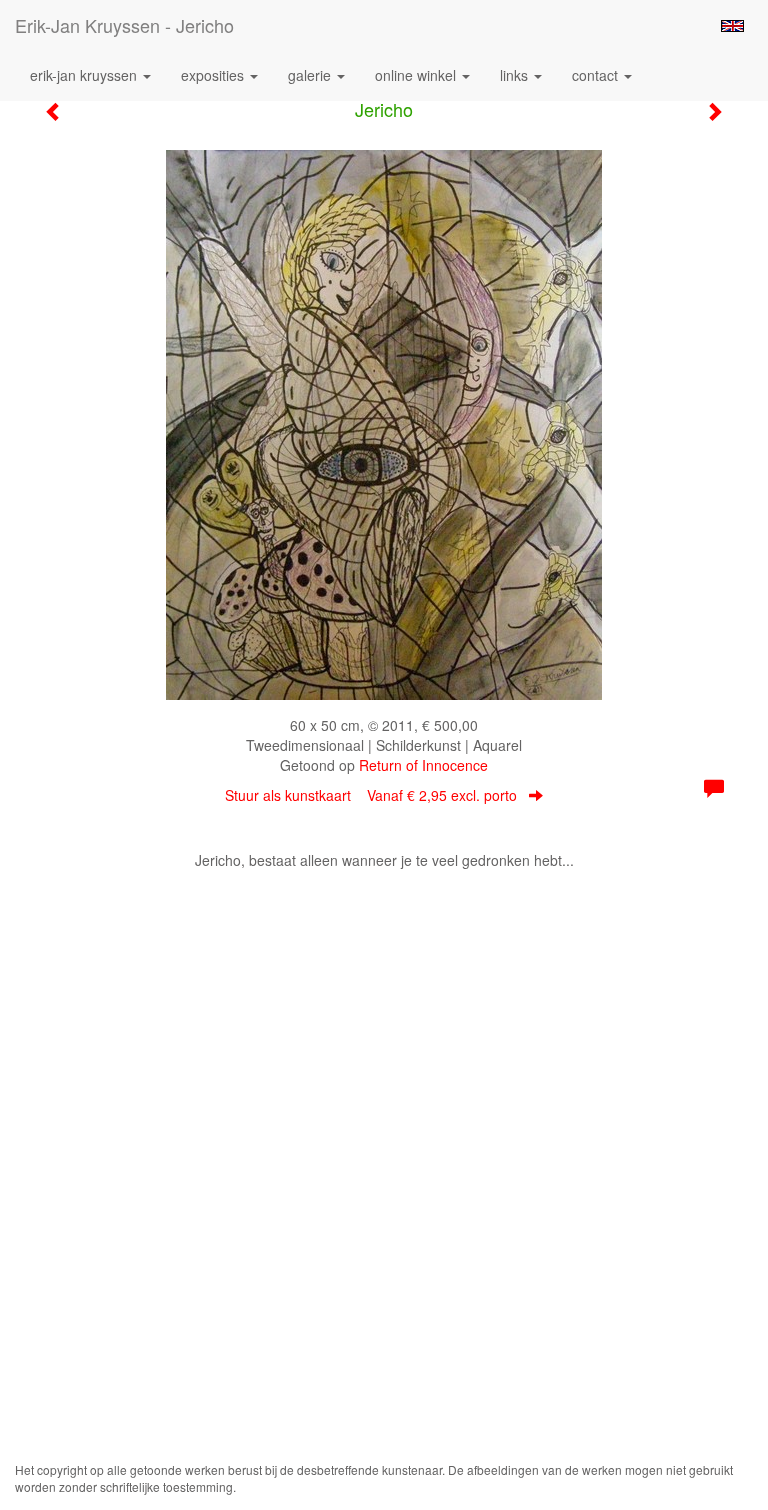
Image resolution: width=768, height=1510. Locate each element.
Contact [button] (597, 75)
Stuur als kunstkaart (371, 795)
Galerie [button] (311, 75)
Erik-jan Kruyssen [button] (85, 75)
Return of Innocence (423, 765)
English (732, 26)
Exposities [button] (214, 75)
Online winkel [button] (417, 75)
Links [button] (516, 75)
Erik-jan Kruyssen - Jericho (124, 25)
